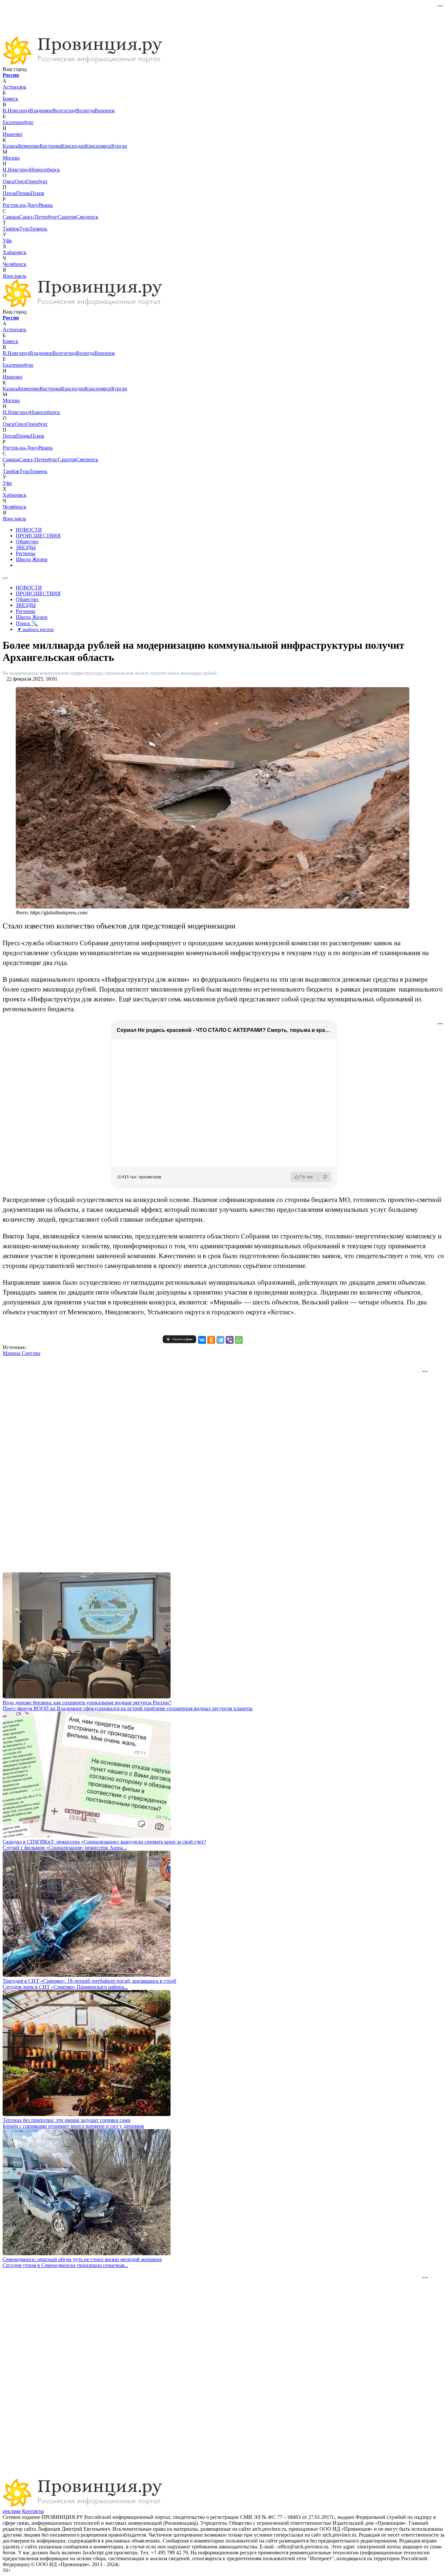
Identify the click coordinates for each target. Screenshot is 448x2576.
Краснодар (73, 146)
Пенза (9, 193)
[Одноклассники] (211, 1340)
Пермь (23, 193)
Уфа (7, 240)
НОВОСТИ (29, 530)
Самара (11, 217)
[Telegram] (220, 1340)
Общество (27, 542)
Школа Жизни (32, 559)
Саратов (67, 217)
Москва (11, 158)
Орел (20, 181)
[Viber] (230, 1340)
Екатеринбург (18, 122)
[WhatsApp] (239, 1340)
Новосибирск (45, 170)
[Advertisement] (162, 17)
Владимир (41, 110)
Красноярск (98, 146)
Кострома (50, 146)
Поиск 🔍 (27, 623)
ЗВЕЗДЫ (26, 547)
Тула (24, 229)
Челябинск (15, 264)
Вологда (85, 110)
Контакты (33, 2511)
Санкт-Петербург (38, 217)
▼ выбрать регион (35, 629)
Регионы (26, 553)
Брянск (10, 99)
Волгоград (64, 110)
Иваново (12, 134)
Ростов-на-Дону (20, 205)
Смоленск (87, 217)
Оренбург (37, 181)
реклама (12, 2511)
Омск (9, 181)
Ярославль (14, 276)
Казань (10, 146)
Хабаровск (15, 252)
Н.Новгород (16, 170)
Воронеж (105, 110)
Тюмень (38, 229)
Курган (119, 146)
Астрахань (14, 87)
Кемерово (29, 146)
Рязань (46, 205)
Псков (37, 193)
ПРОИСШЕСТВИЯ (38, 536)
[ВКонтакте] (202, 1340)
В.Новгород (16, 110)
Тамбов (11, 229)
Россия (11, 75)
